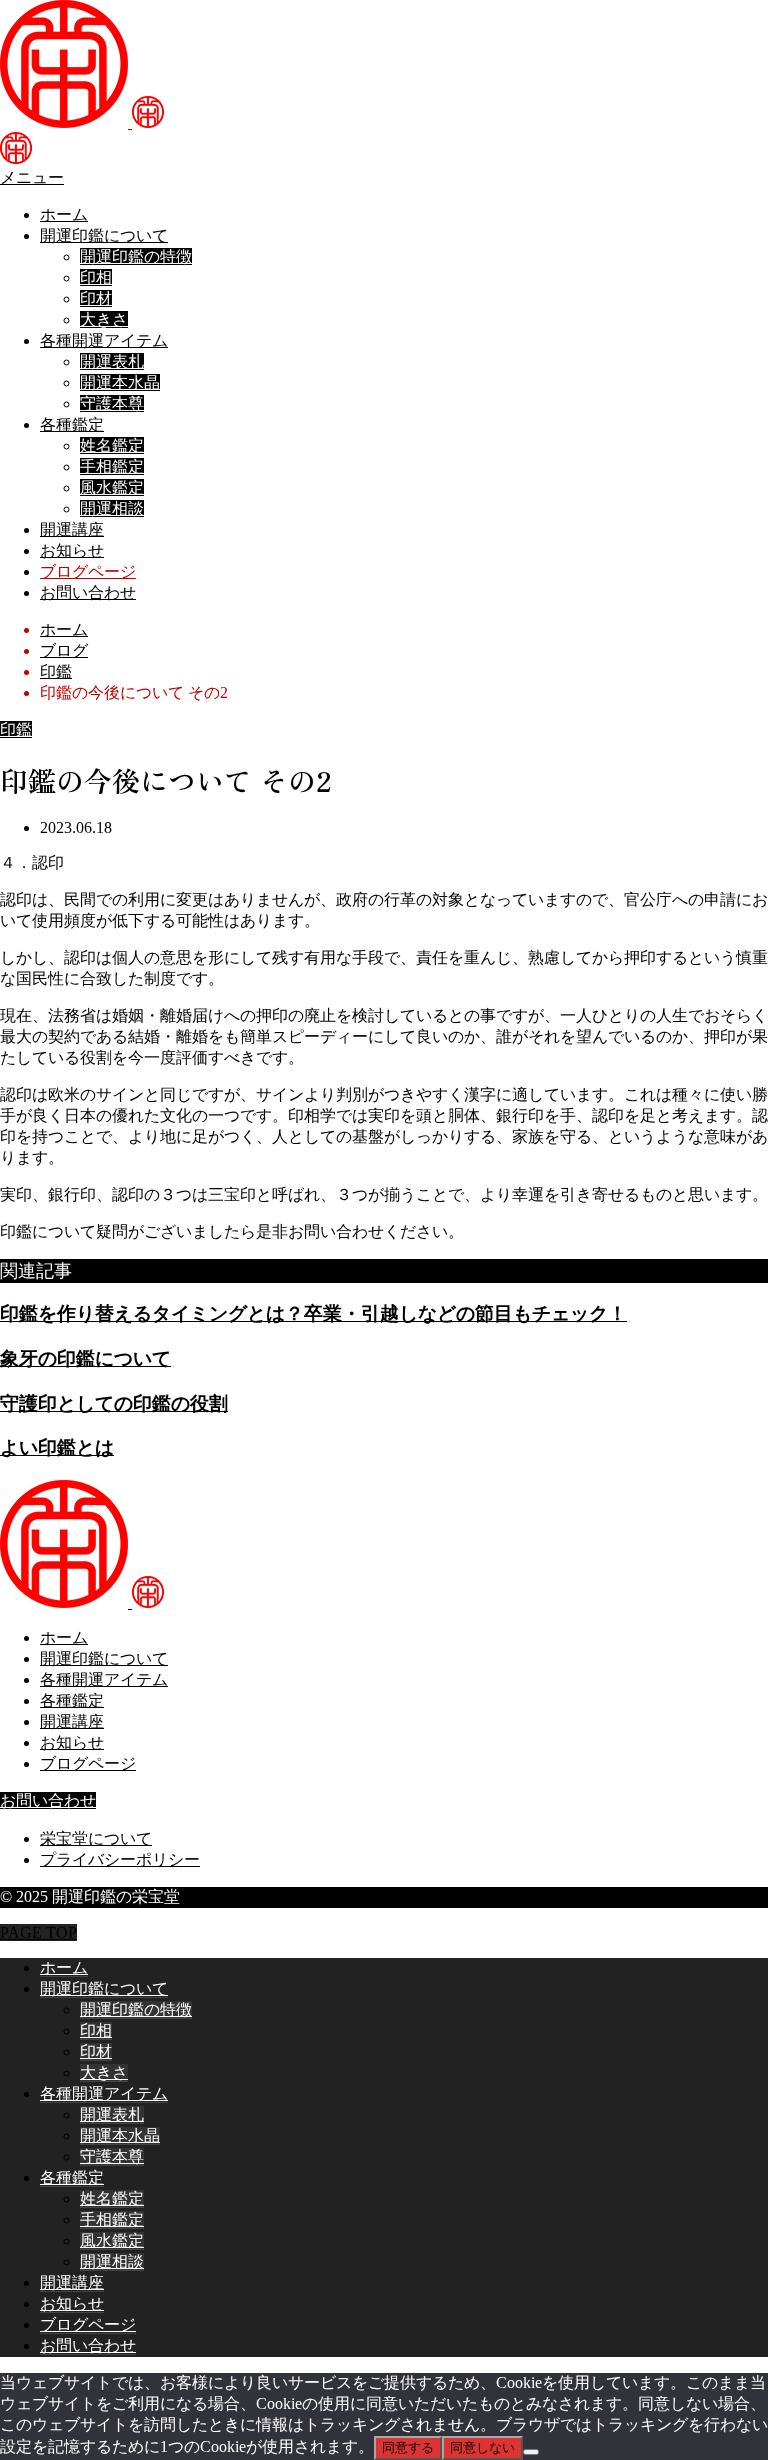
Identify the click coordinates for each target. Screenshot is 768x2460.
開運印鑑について (104, 235)
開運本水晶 (120, 382)
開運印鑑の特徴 (136, 256)
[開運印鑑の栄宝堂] (82, 122)
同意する (408, 2447)
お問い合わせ (88, 592)
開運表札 (112, 361)
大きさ (104, 319)
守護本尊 (112, 403)
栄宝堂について (96, 1838)
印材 (96, 298)
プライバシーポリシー (120, 1859)
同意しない (482, 2447)
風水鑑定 (112, 487)
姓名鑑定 (112, 445)
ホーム (64, 214)
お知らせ (72, 550)
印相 (96, 277)
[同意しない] (531, 2452)
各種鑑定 (72, 424)
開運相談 (112, 508)
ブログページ (88, 571)
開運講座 (72, 529)
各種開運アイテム (104, 340)
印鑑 (16, 729)
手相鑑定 (112, 466)
